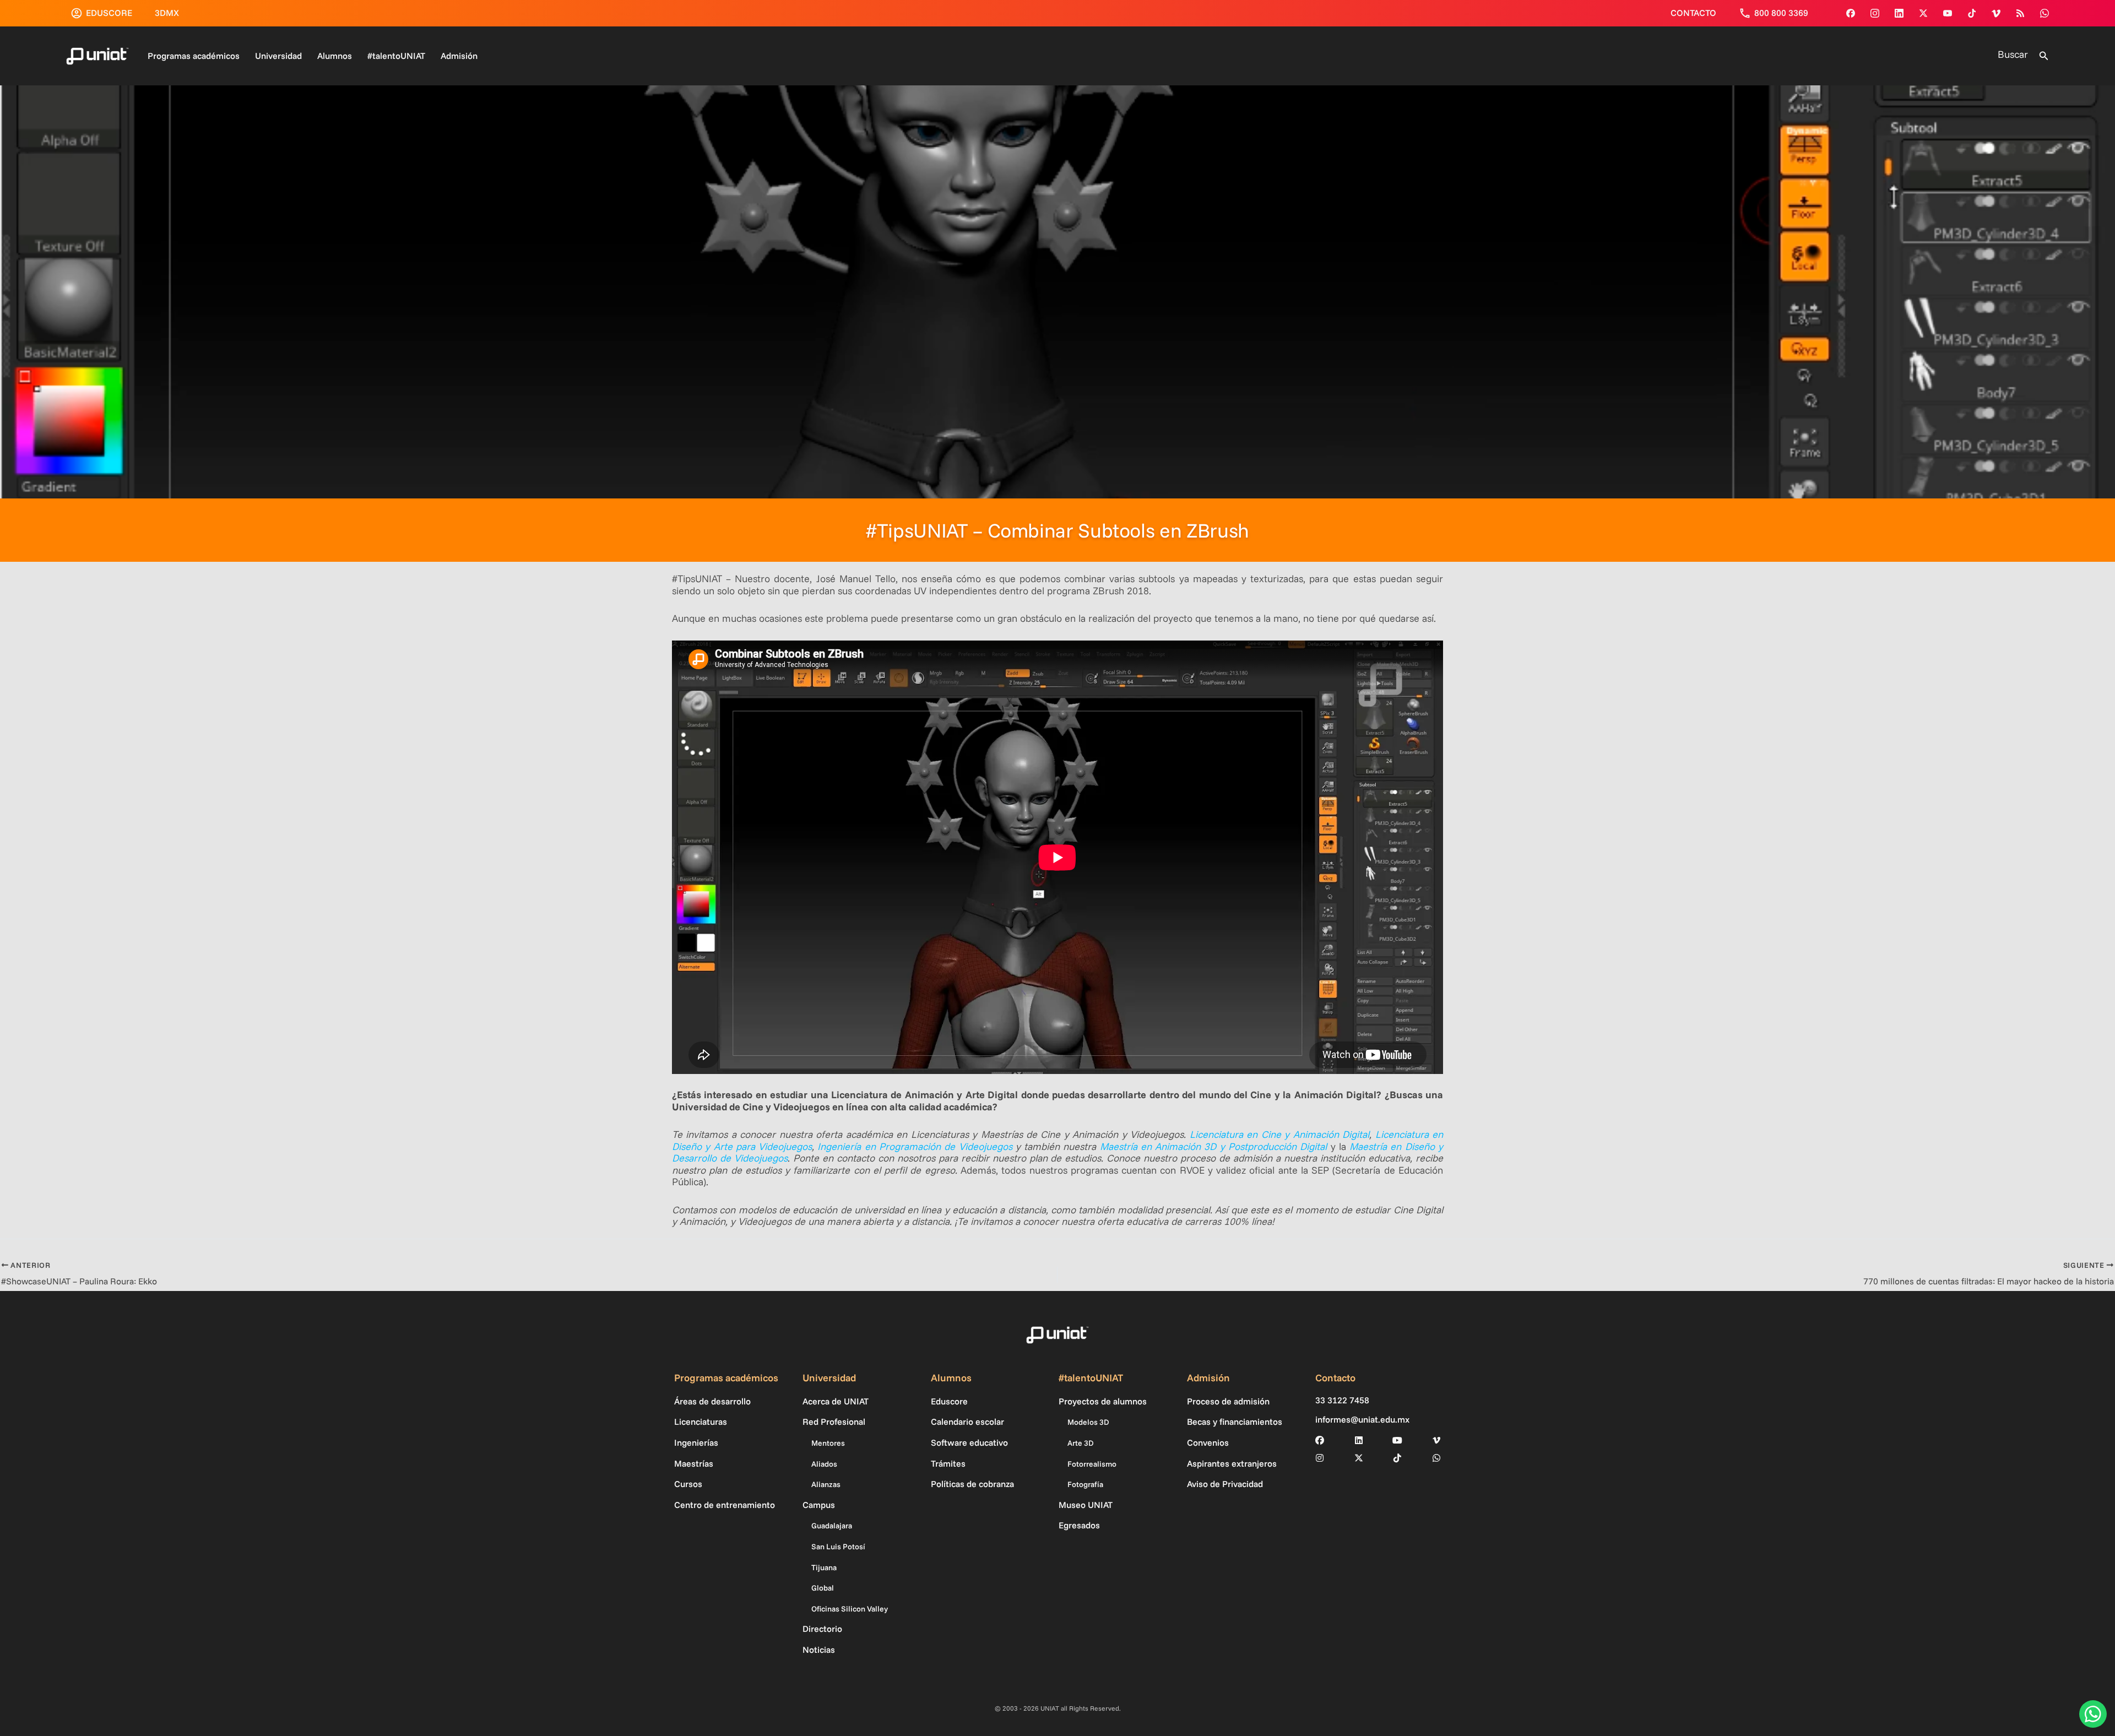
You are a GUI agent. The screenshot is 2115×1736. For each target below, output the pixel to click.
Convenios (1208, 1442)
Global (823, 1588)
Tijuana (824, 1567)
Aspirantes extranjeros (1232, 1463)
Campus (819, 1505)
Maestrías (694, 1463)
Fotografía (1085, 1484)
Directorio (822, 1629)
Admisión (459, 56)
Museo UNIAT (1086, 1505)
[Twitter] (1923, 13)
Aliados (824, 1464)
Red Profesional (834, 1422)
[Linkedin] (1899, 13)
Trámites (948, 1463)
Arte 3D (1081, 1443)
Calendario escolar (967, 1422)
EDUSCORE (109, 13)
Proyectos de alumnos (1103, 1401)
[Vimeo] (1996, 13)
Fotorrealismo (1092, 1464)
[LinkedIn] (1359, 1440)
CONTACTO (1693, 13)
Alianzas (826, 1484)
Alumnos (335, 56)
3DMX (167, 13)
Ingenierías (696, 1442)
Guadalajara (832, 1526)
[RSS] (2020, 13)
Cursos (688, 1484)
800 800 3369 (1781, 13)
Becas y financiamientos (1235, 1422)
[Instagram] (1875, 13)
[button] (2044, 56)
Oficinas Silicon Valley (850, 1609)
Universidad (278, 56)
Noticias (819, 1650)
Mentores (828, 1443)
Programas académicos (194, 56)
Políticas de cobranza (972, 1484)
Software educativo (969, 1442)
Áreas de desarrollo (712, 1401)
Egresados (1079, 1525)
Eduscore (949, 1401)
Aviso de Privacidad (1225, 1484)
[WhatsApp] (2044, 13)
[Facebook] (1851, 13)
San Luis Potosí (838, 1547)
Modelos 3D (1088, 1422)
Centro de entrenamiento (725, 1505)
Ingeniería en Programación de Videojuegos (915, 1146)
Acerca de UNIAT (836, 1401)
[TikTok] (1972, 13)
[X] (1359, 1458)
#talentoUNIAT (396, 56)
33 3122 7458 (1342, 1400)
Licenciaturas (701, 1422)
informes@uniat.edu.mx (1362, 1420)
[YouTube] (1948, 13)
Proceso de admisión (1228, 1401)
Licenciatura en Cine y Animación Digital (1279, 1134)
